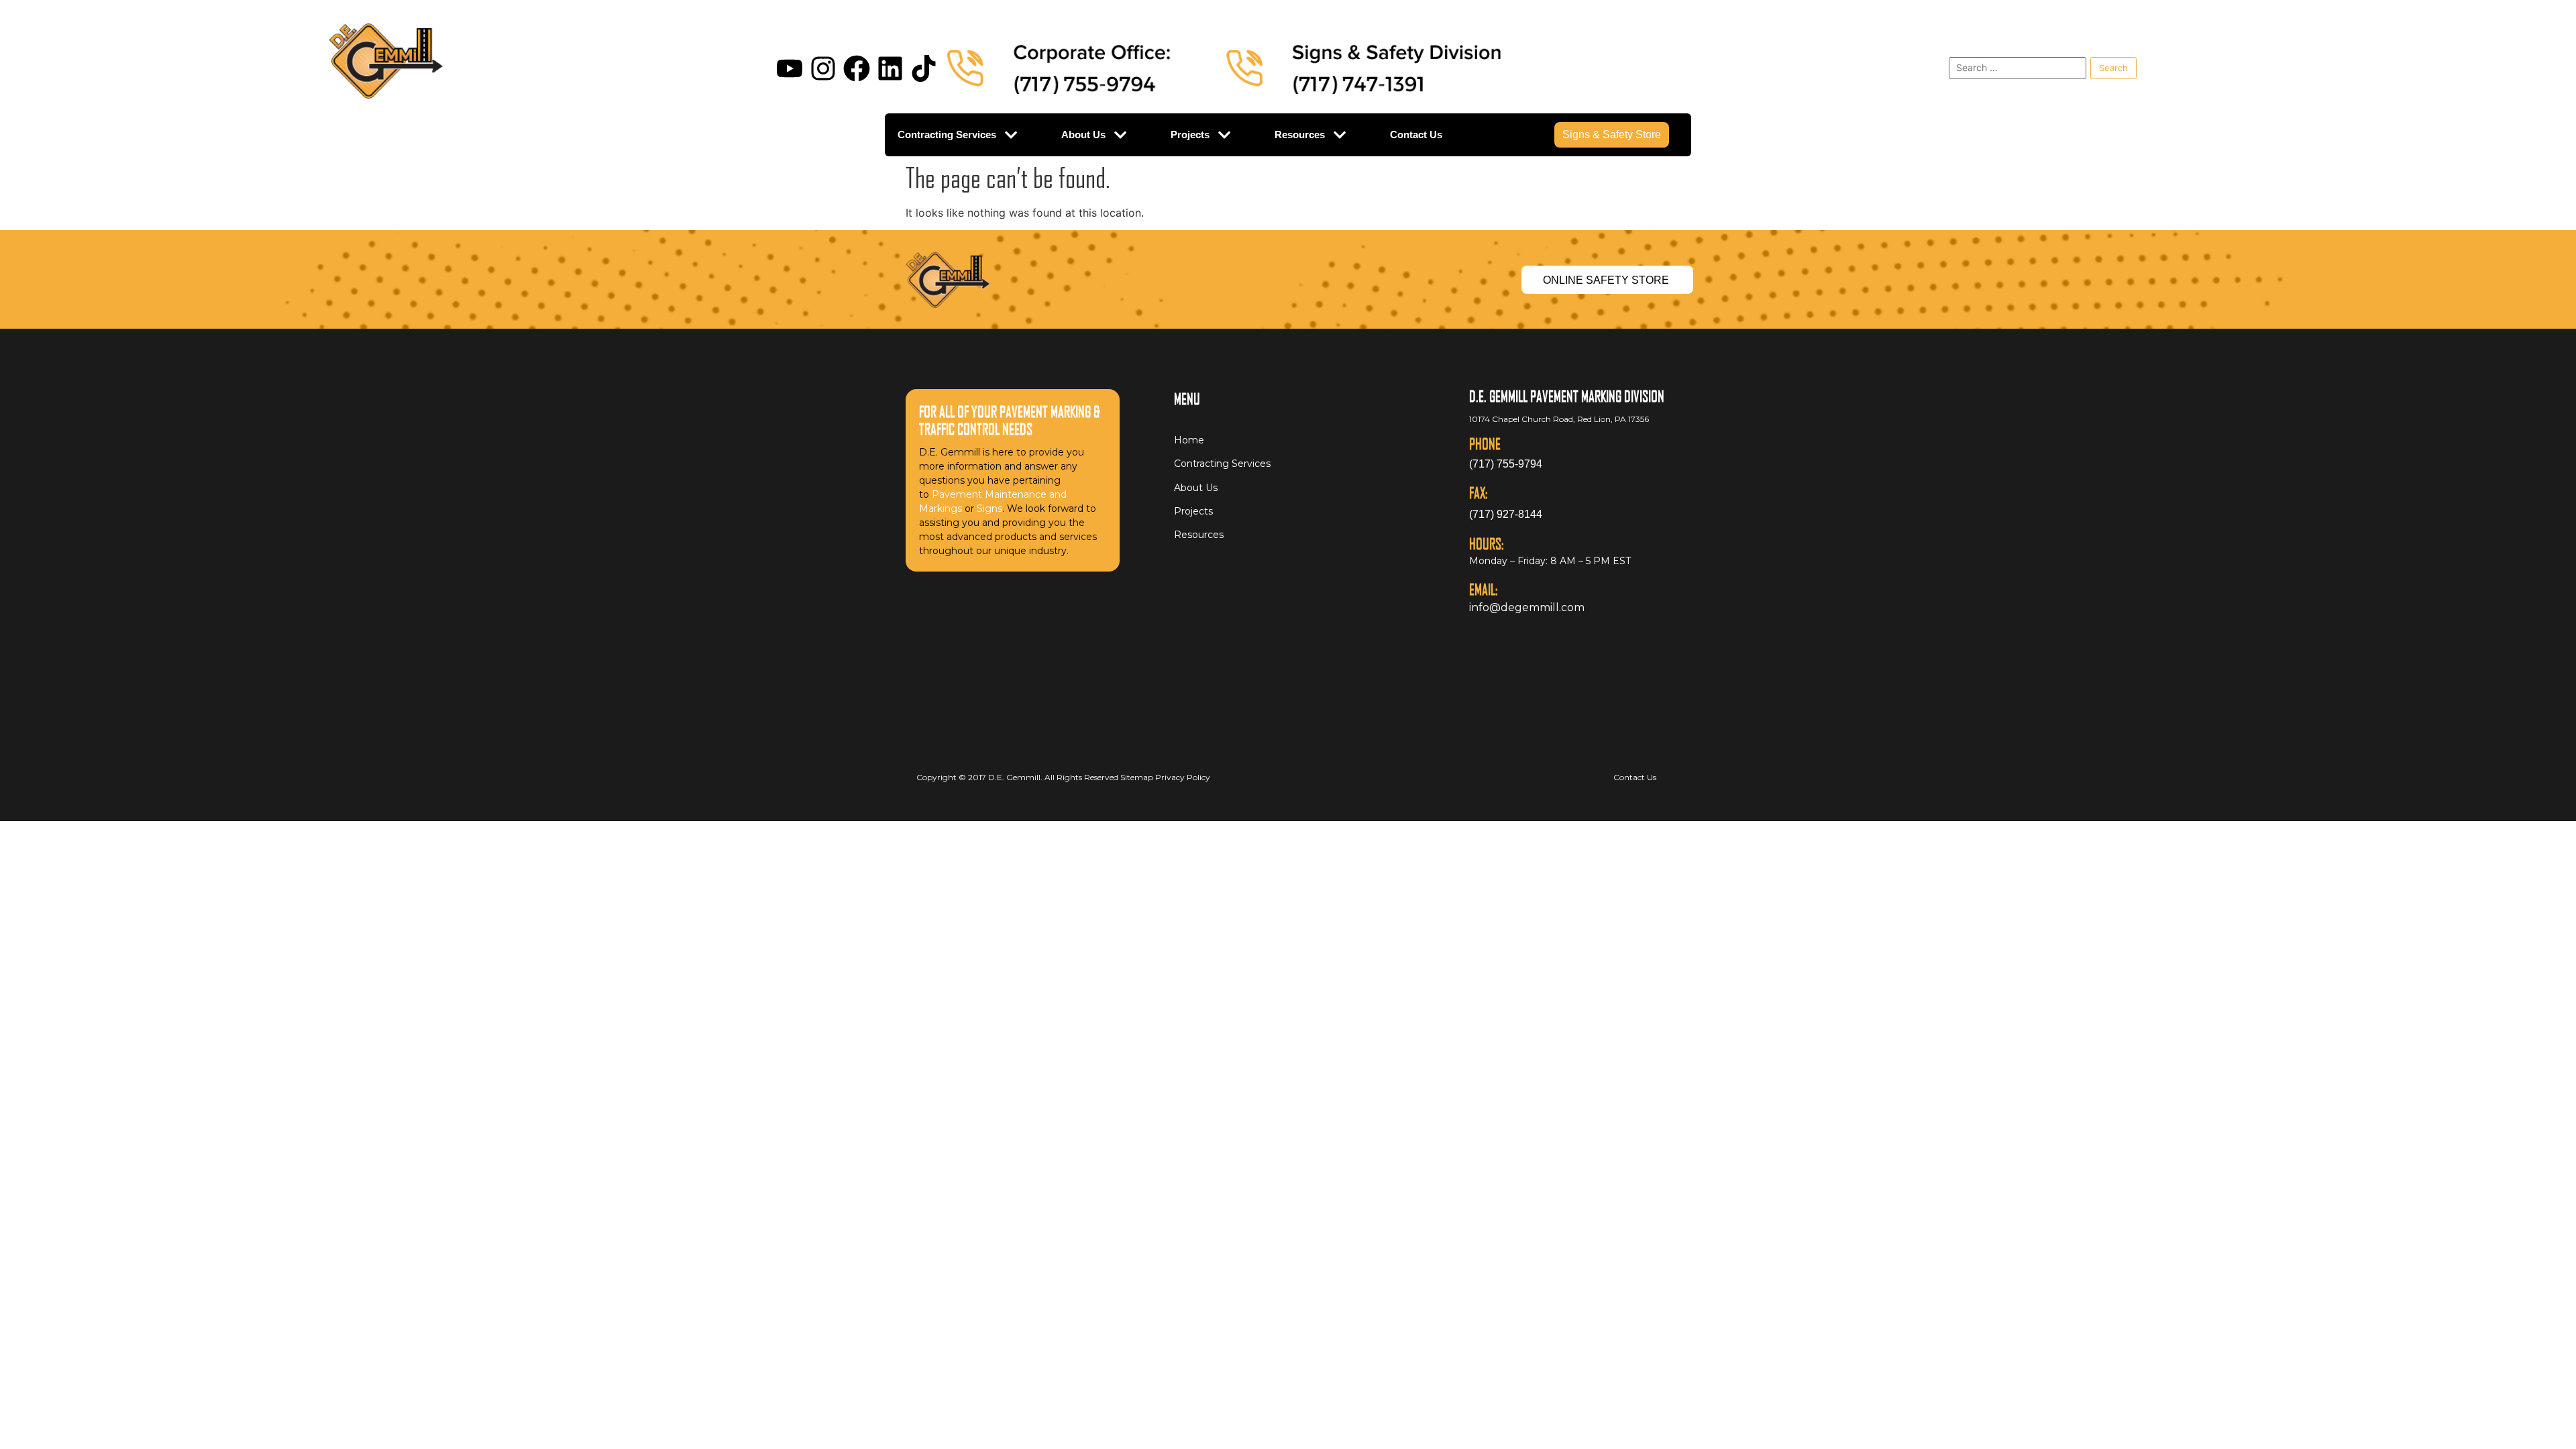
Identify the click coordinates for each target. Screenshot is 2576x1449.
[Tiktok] (924, 68)
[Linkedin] (890, 68)
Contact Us (1416, 135)
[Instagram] (823, 68)
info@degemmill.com (1527, 607)
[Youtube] (790, 68)
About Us (1083, 135)
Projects (1190, 135)
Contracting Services (947, 135)
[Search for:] (2018, 68)
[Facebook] (857, 68)
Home (1189, 440)
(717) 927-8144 (1506, 514)
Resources (1300, 135)
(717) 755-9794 (1506, 464)
